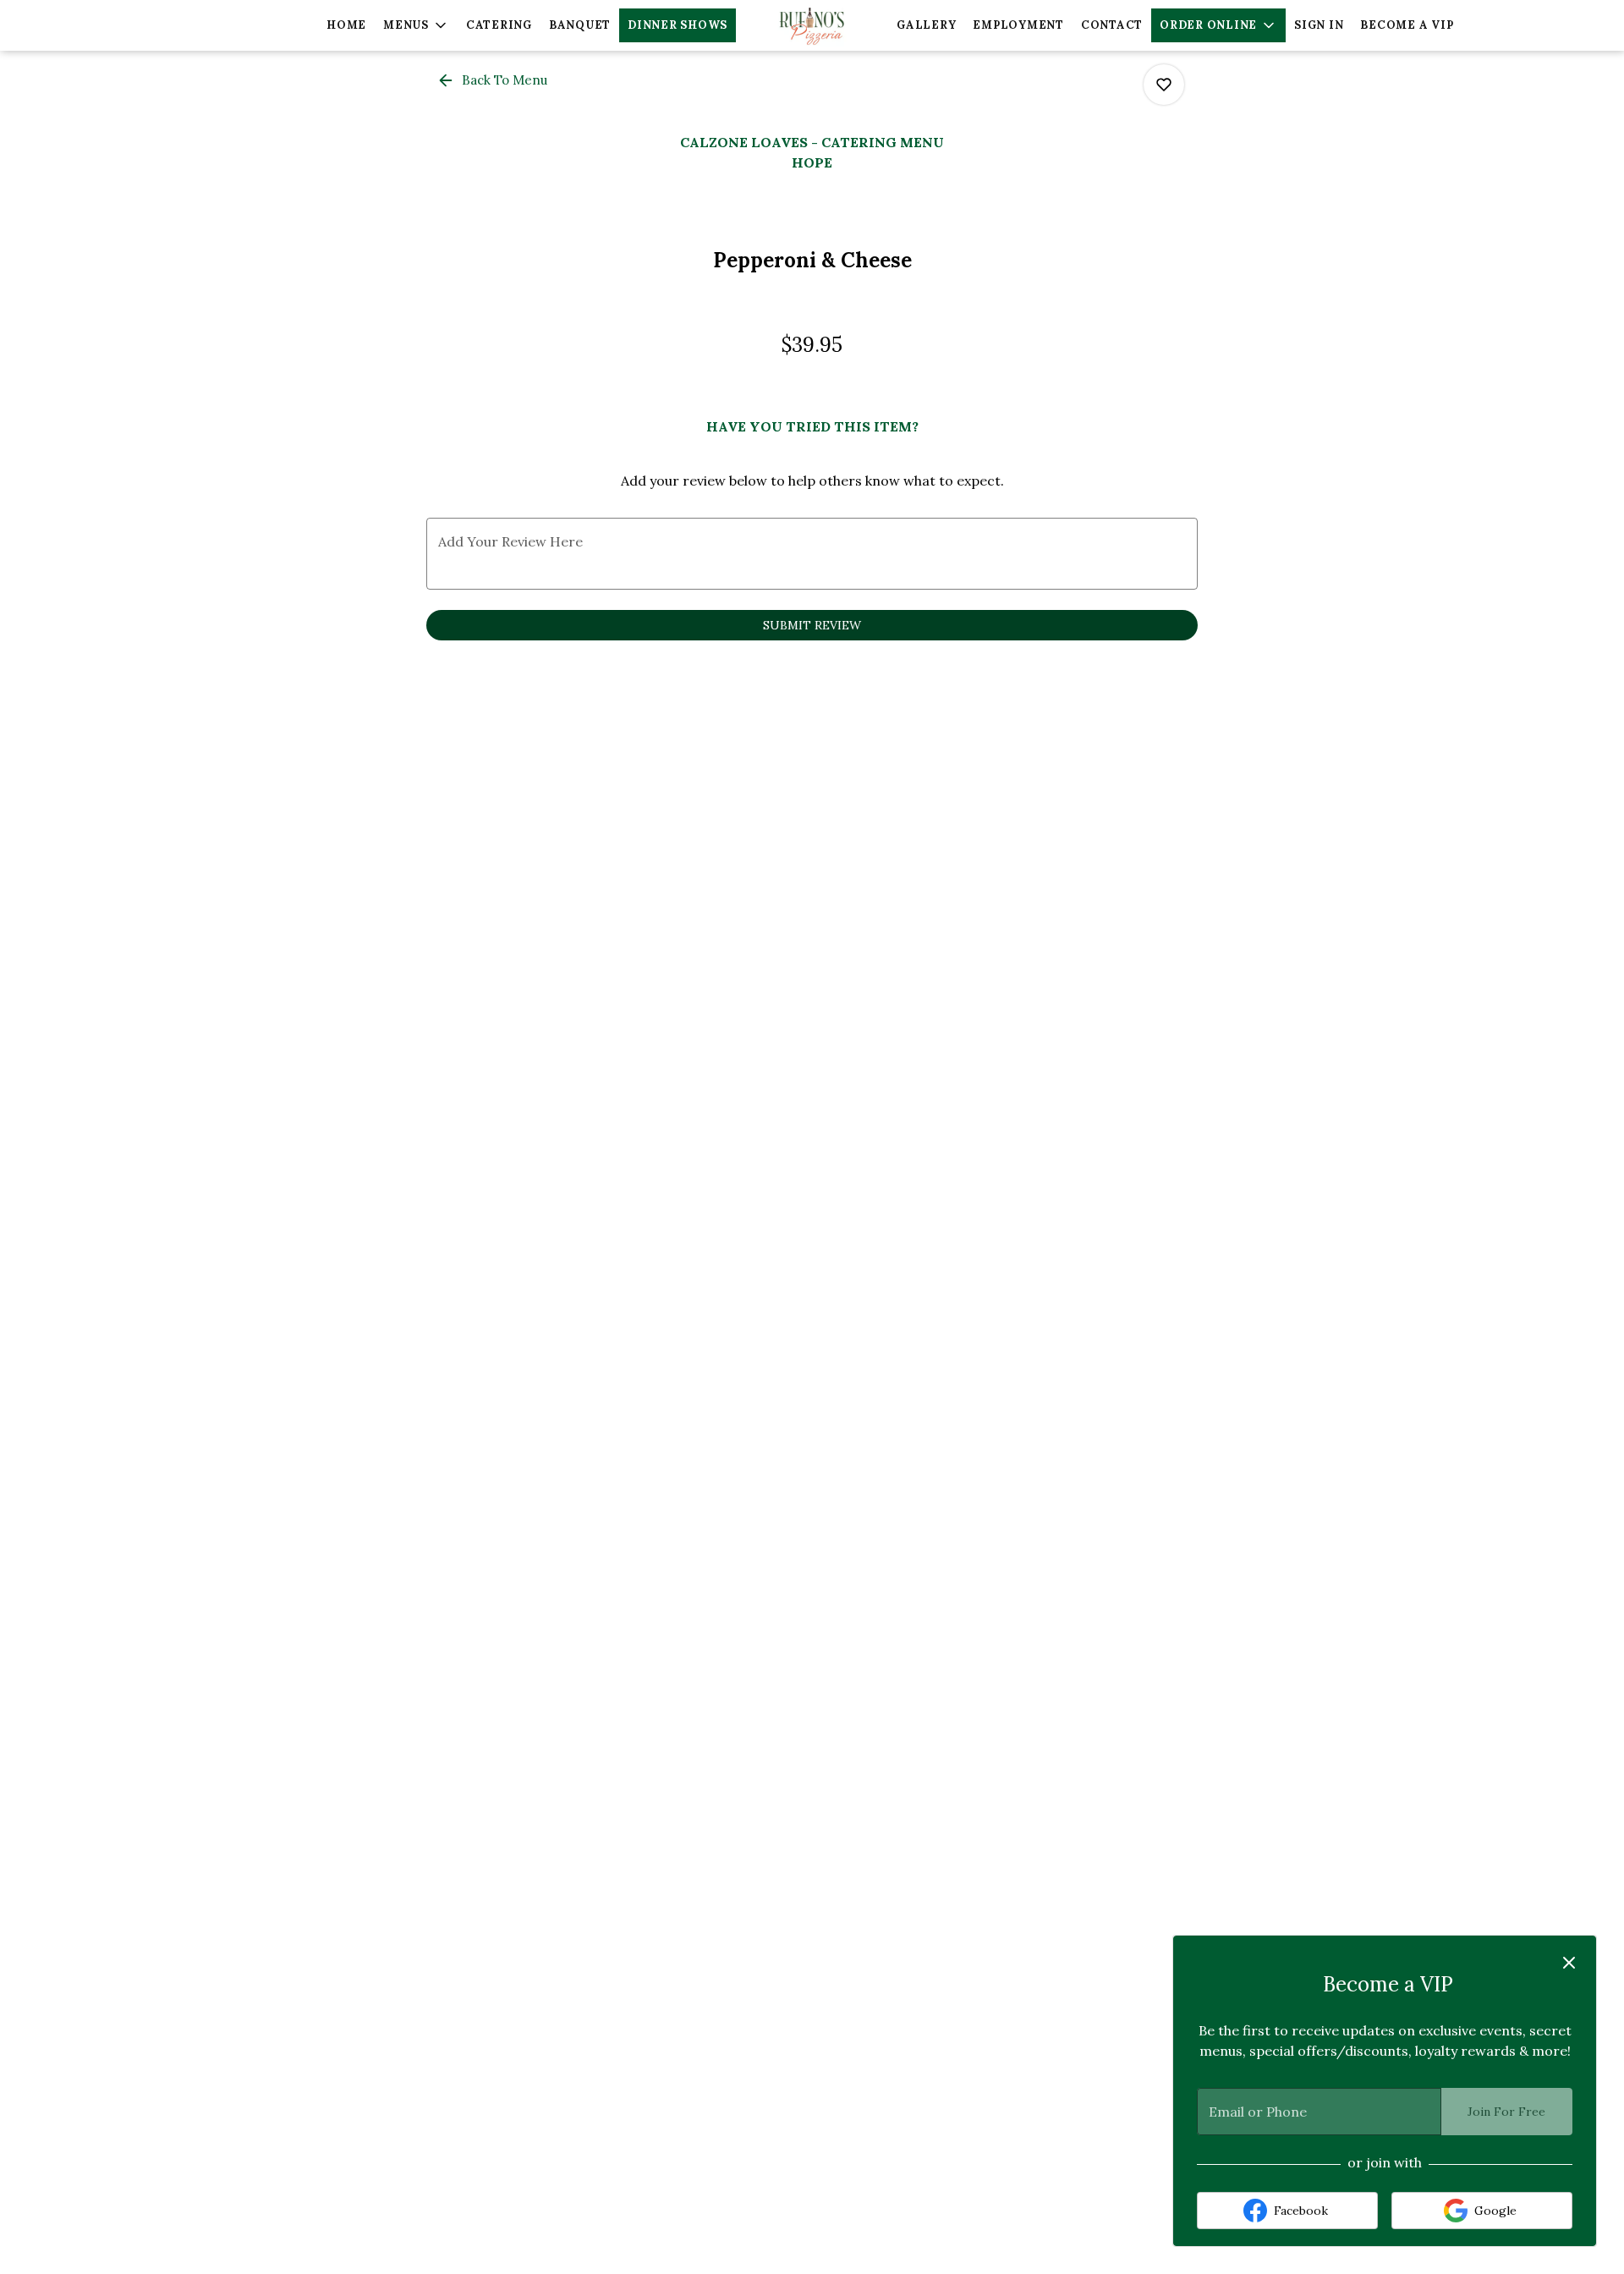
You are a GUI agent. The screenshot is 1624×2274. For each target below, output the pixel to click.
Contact (1112, 25)
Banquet (580, 25)
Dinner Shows (678, 25)
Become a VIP (1407, 25)
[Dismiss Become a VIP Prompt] (1569, 1963)
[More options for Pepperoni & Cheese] (1164, 85)
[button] (416, 25)
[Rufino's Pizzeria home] (812, 25)
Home (346, 25)
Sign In (1319, 25)
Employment (1018, 25)
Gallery (926, 25)
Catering (499, 25)
